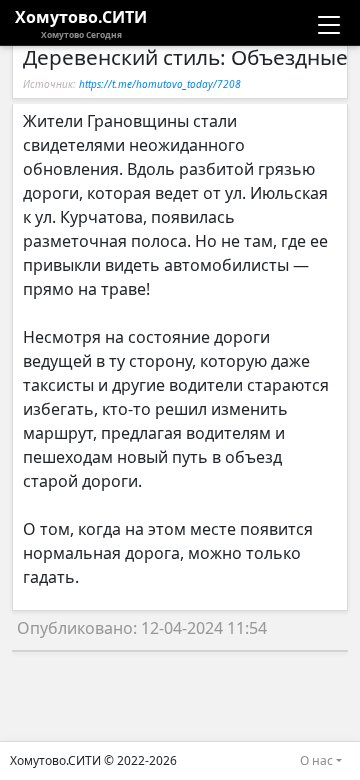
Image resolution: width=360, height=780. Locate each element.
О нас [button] (316, 760)
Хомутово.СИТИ (81, 23)
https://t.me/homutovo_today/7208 (160, 84)
